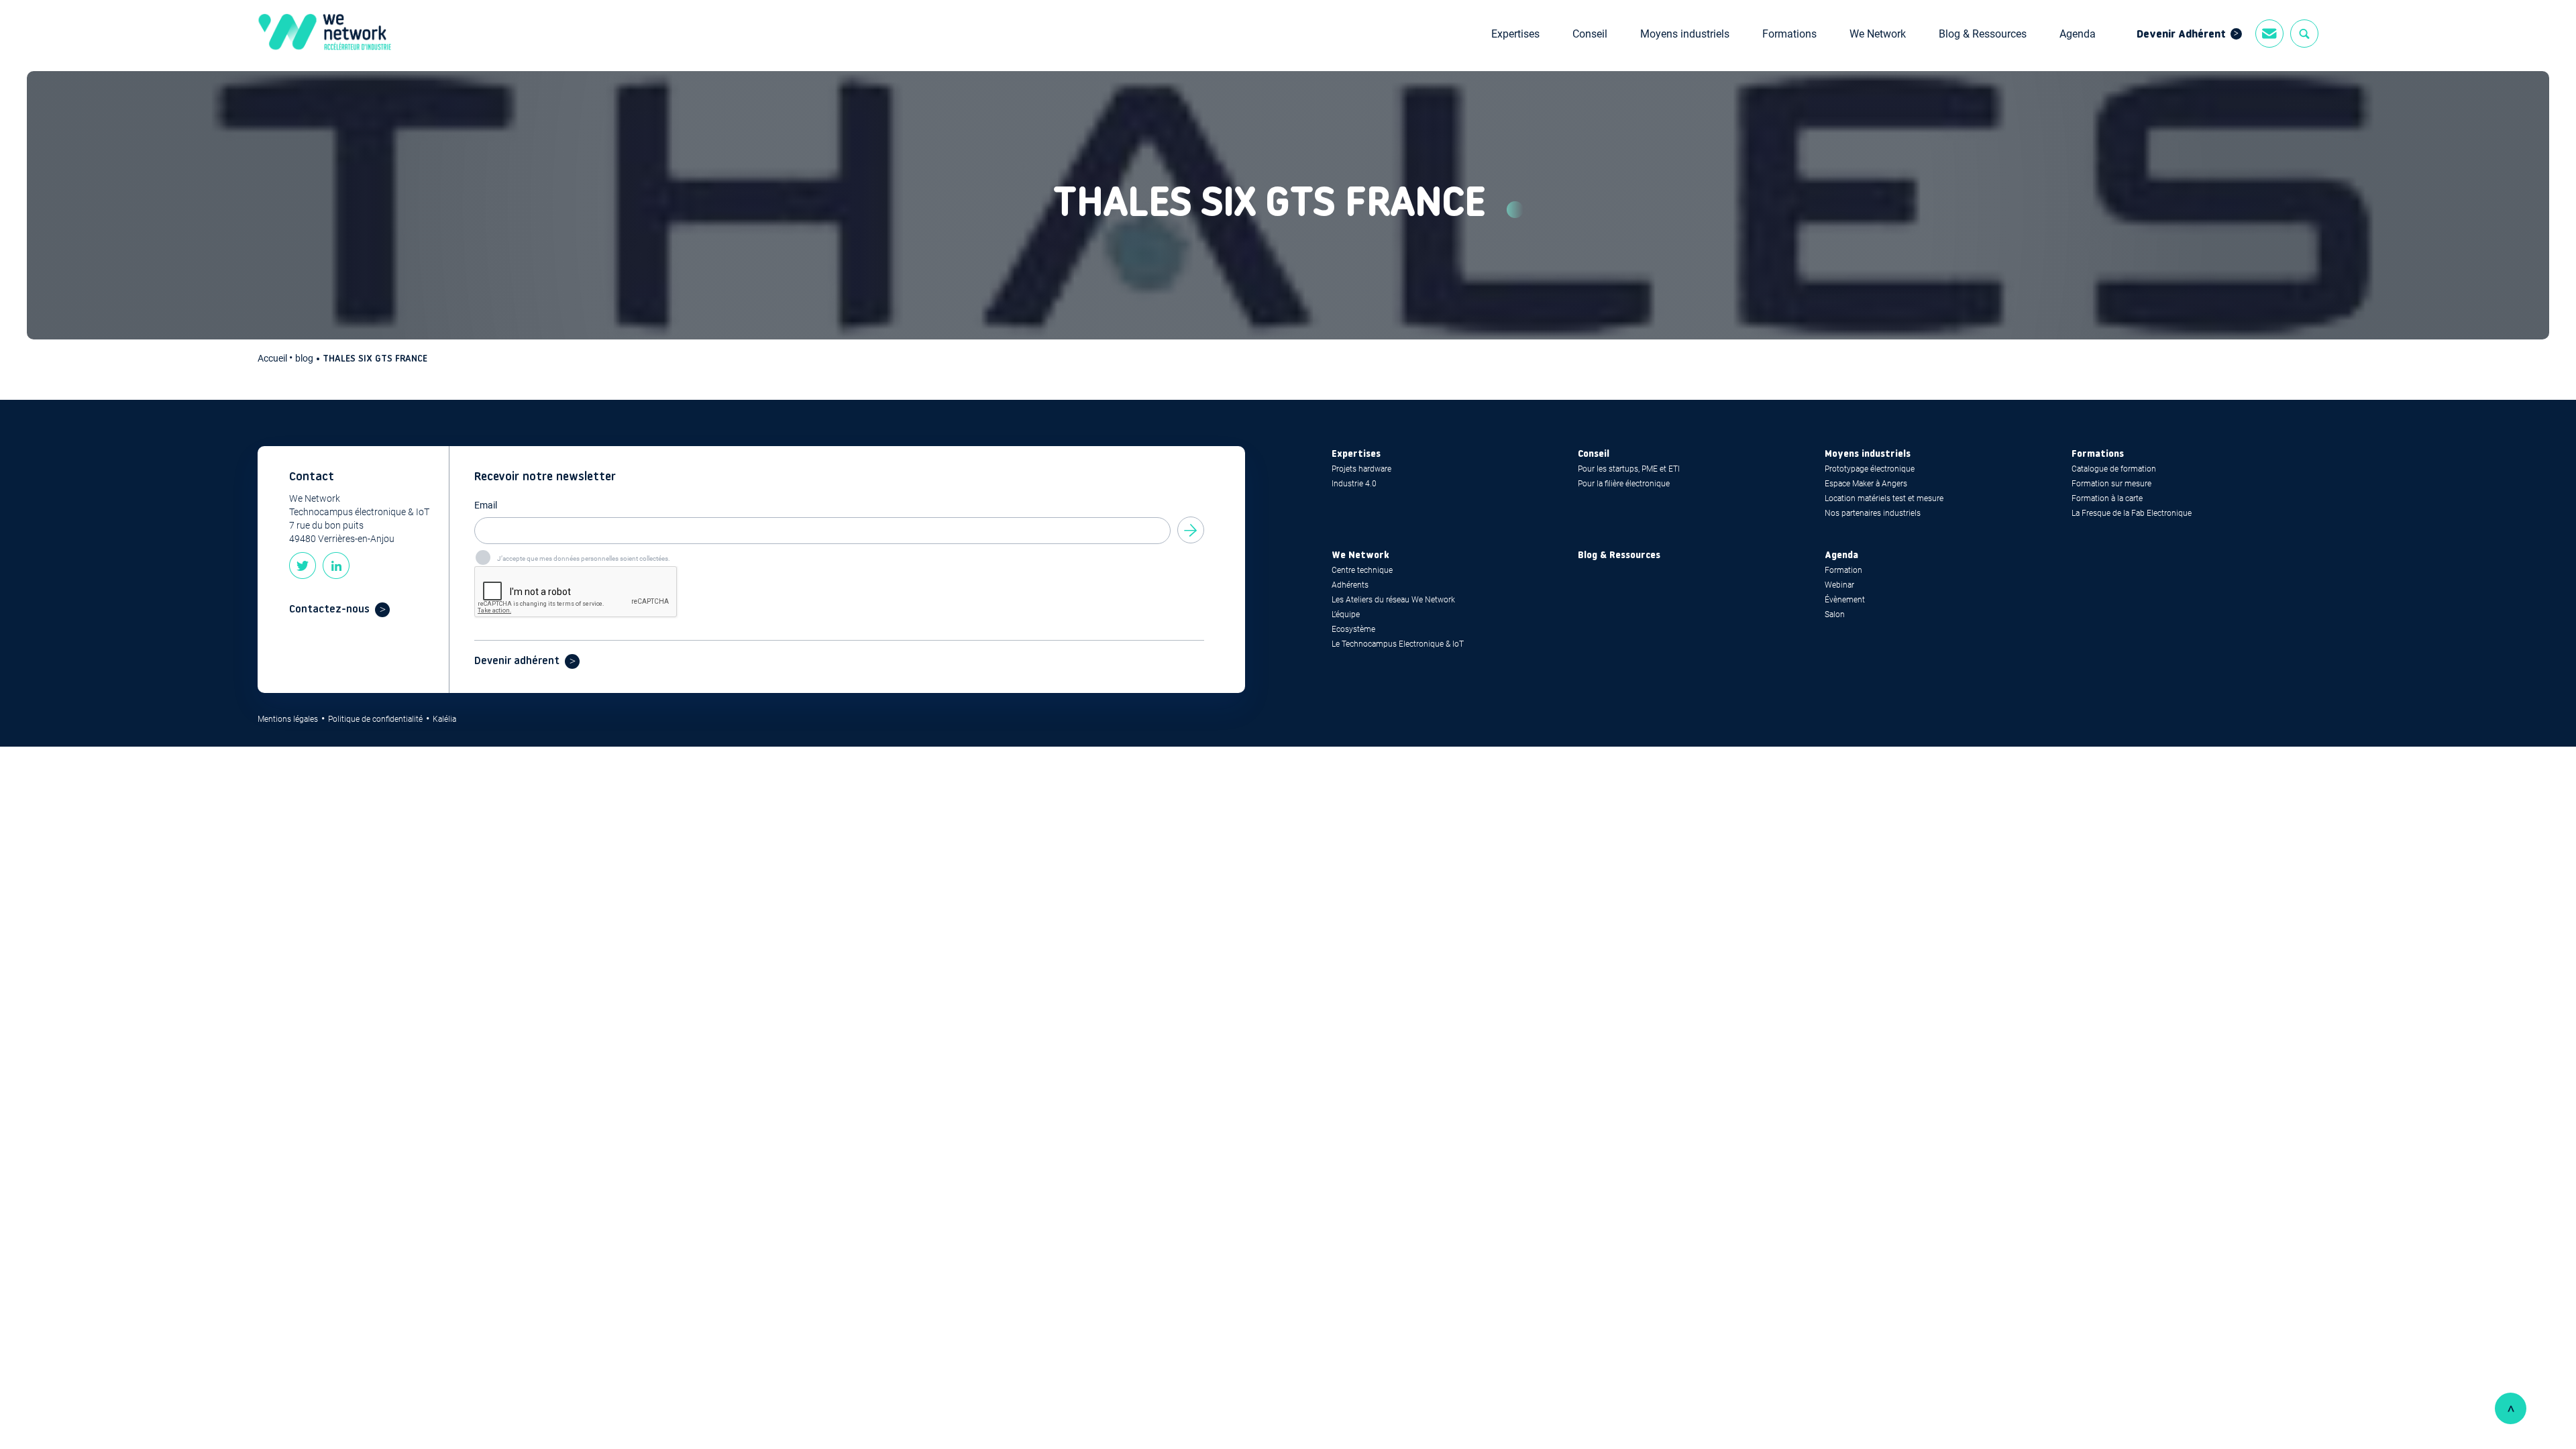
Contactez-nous (329, 610)
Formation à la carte (2107, 498)
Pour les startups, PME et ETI (1629, 469)
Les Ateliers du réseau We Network (1393, 600)
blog (304, 358)
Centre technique (1362, 570)
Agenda (2078, 34)
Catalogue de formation (2114, 469)
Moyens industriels (1685, 34)
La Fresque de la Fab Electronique (2132, 513)
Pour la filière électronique (1624, 484)
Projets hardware (1361, 469)
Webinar (1839, 585)
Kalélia (444, 719)
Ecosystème (1353, 629)
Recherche (2304, 34)
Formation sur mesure (2111, 484)
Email (486, 505)
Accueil (273, 358)
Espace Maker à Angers (1866, 484)
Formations (1789, 34)
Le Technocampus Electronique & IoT (1398, 644)
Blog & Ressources (1983, 34)
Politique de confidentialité (375, 719)
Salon (1835, 614)
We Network (1878, 34)
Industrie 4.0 (1354, 484)
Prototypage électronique (1870, 469)
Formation (1843, 570)
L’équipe (1346, 614)
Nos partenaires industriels (1873, 513)
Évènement (1845, 600)
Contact (2269, 34)
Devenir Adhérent (2181, 35)
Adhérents (1350, 585)
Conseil (1590, 34)
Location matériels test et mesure (1884, 498)
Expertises (1515, 34)
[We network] (325, 34)
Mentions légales (288, 719)
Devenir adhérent (517, 661)
